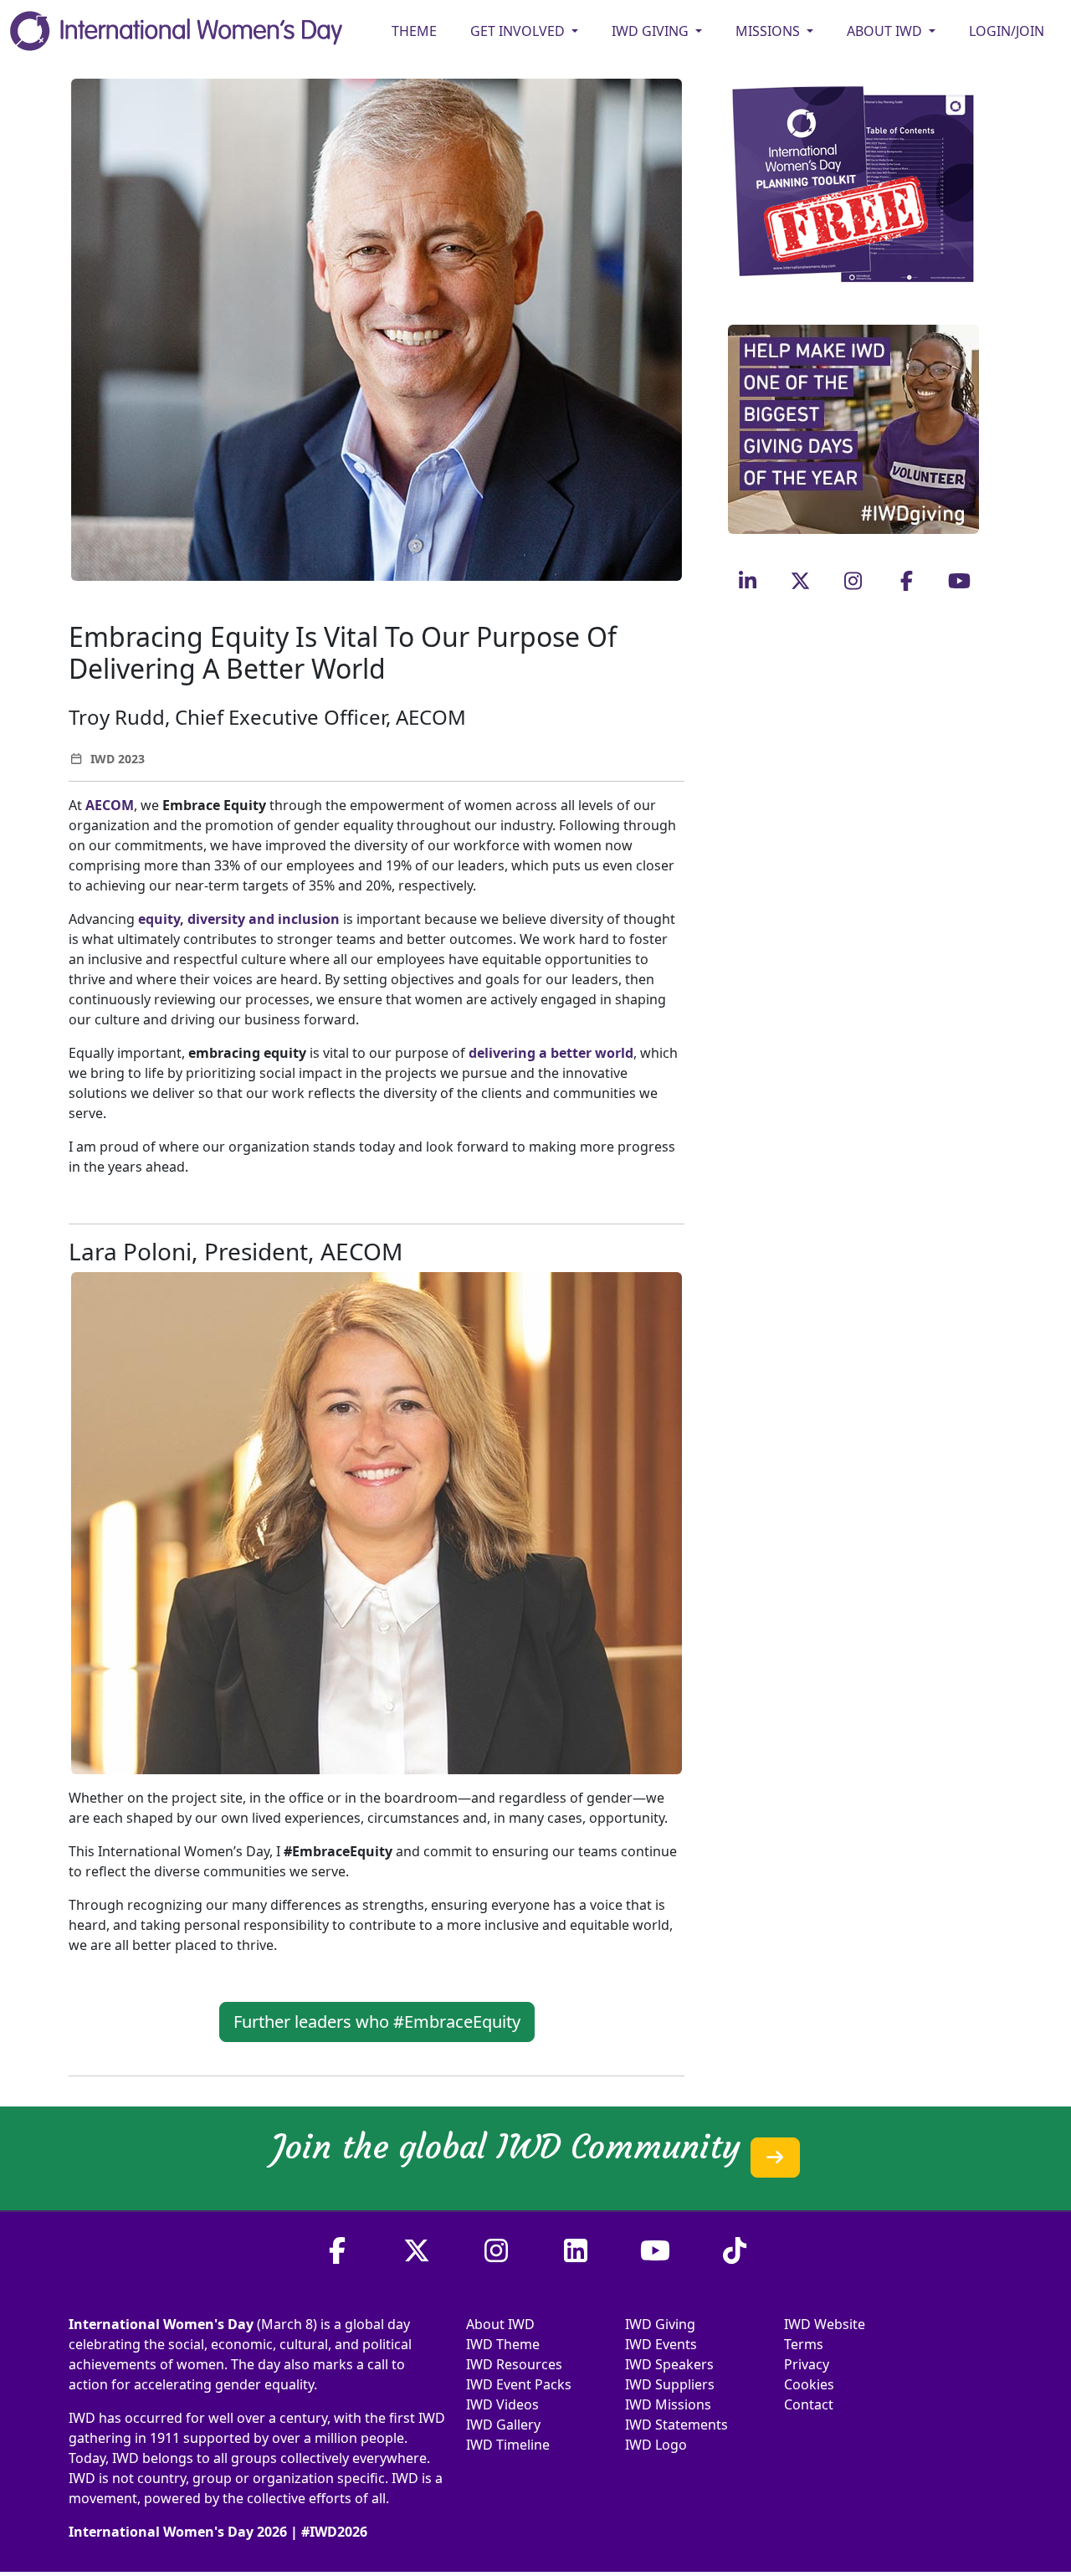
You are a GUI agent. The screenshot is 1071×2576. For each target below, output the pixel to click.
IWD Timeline (508, 2445)
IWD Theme (503, 2344)
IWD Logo (656, 2445)
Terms (804, 2344)
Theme (414, 31)
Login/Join (1007, 31)
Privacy (807, 2364)
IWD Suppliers (670, 2384)
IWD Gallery (503, 2425)
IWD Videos (502, 2404)
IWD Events (661, 2344)
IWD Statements (676, 2425)
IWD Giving (660, 2324)
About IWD (500, 2324)
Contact (809, 2404)
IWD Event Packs (519, 2384)
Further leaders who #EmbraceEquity (377, 2022)
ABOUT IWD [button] (886, 31)
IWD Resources (514, 2364)
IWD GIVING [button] (652, 31)
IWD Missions (668, 2404)
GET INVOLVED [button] (519, 31)
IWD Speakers (669, 2364)
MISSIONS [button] (769, 31)
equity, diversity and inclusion (239, 919)
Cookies (809, 2384)
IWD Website (825, 2324)
